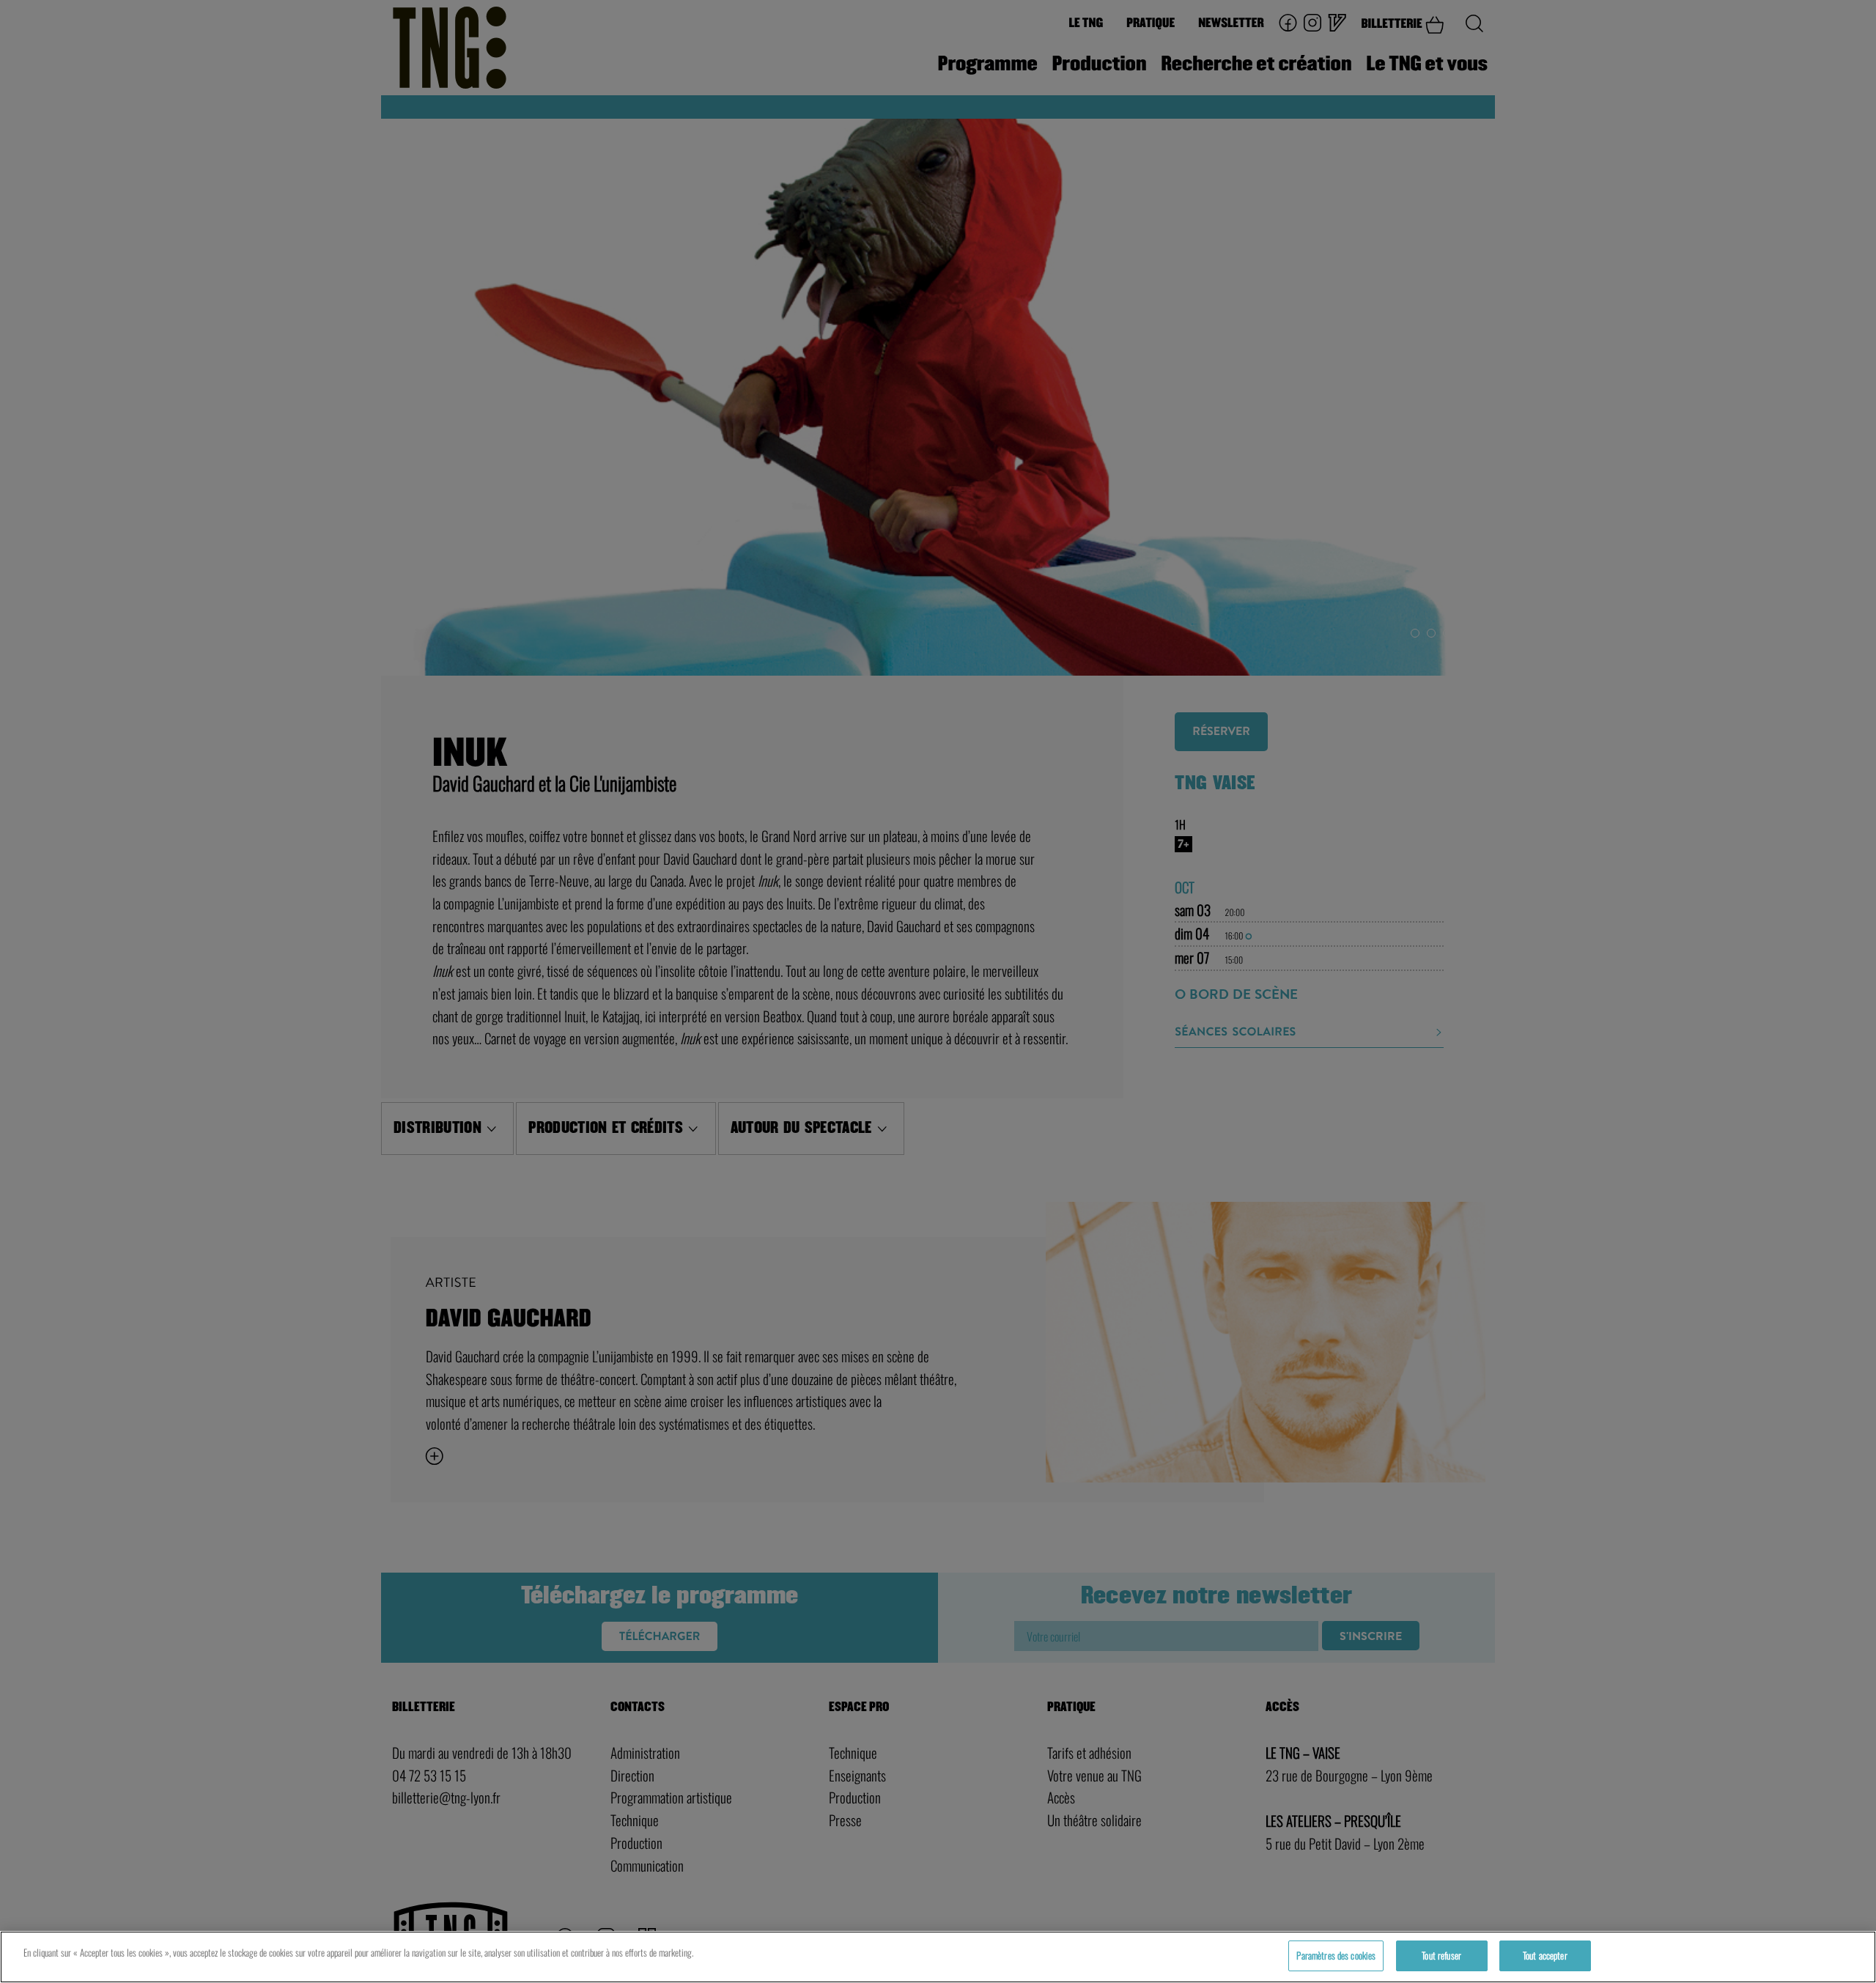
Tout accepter (1545, 1955)
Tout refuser (1441, 1955)
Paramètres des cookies (1336, 1955)
